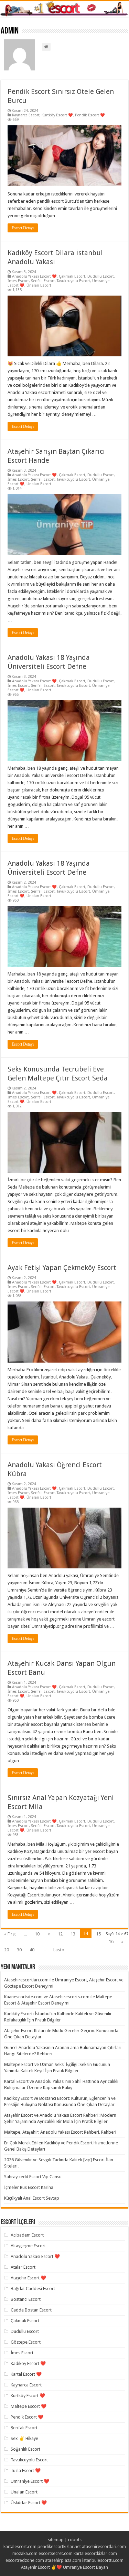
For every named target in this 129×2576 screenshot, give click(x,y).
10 (37, 1934)
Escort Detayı (23, 228)
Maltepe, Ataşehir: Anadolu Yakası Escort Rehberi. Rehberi (60, 2132)
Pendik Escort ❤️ (90, 115)
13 (73, 1934)
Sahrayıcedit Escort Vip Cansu (33, 2177)
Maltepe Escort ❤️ (29, 2406)
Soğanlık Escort (25, 2449)
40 (32, 1950)
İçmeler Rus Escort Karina (29, 2187)
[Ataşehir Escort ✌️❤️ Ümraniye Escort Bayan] (64, 9)
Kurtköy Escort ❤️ (57, 115)
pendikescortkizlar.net (59, 2546)
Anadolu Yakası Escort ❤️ (34, 276)
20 (7, 1950)
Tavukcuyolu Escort (73, 281)
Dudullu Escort (101, 276)
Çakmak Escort (72, 276)
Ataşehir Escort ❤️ (28, 2278)
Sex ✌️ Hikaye (24, 2438)
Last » (59, 1950)
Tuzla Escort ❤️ (26, 2471)
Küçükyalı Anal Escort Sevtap (32, 2198)
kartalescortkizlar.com (95, 2553)
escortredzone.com (25, 2560)
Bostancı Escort (26, 2299)
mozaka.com (25, 2553)
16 (111, 1941)
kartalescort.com (20, 2546)
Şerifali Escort (43, 281)
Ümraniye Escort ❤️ (30, 2481)
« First (10, 1934)
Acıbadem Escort (27, 2235)
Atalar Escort (23, 2267)
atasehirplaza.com (63, 2560)
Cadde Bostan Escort (31, 2310)
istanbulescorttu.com (103, 2560)
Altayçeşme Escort (28, 2246)
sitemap (56, 2540)
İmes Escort (18, 281)
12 (60, 1934)
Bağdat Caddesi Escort (33, 2289)
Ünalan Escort (39, 285)
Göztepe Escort (26, 2342)
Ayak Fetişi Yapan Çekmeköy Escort (62, 1268)
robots (75, 2540)
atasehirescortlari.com (104, 2546)
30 (19, 1950)
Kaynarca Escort (26, 115)
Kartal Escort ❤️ (26, 2374)
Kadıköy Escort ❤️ (28, 2363)
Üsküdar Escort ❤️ (29, 2503)
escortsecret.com (56, 2553)
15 (98, 1934)
